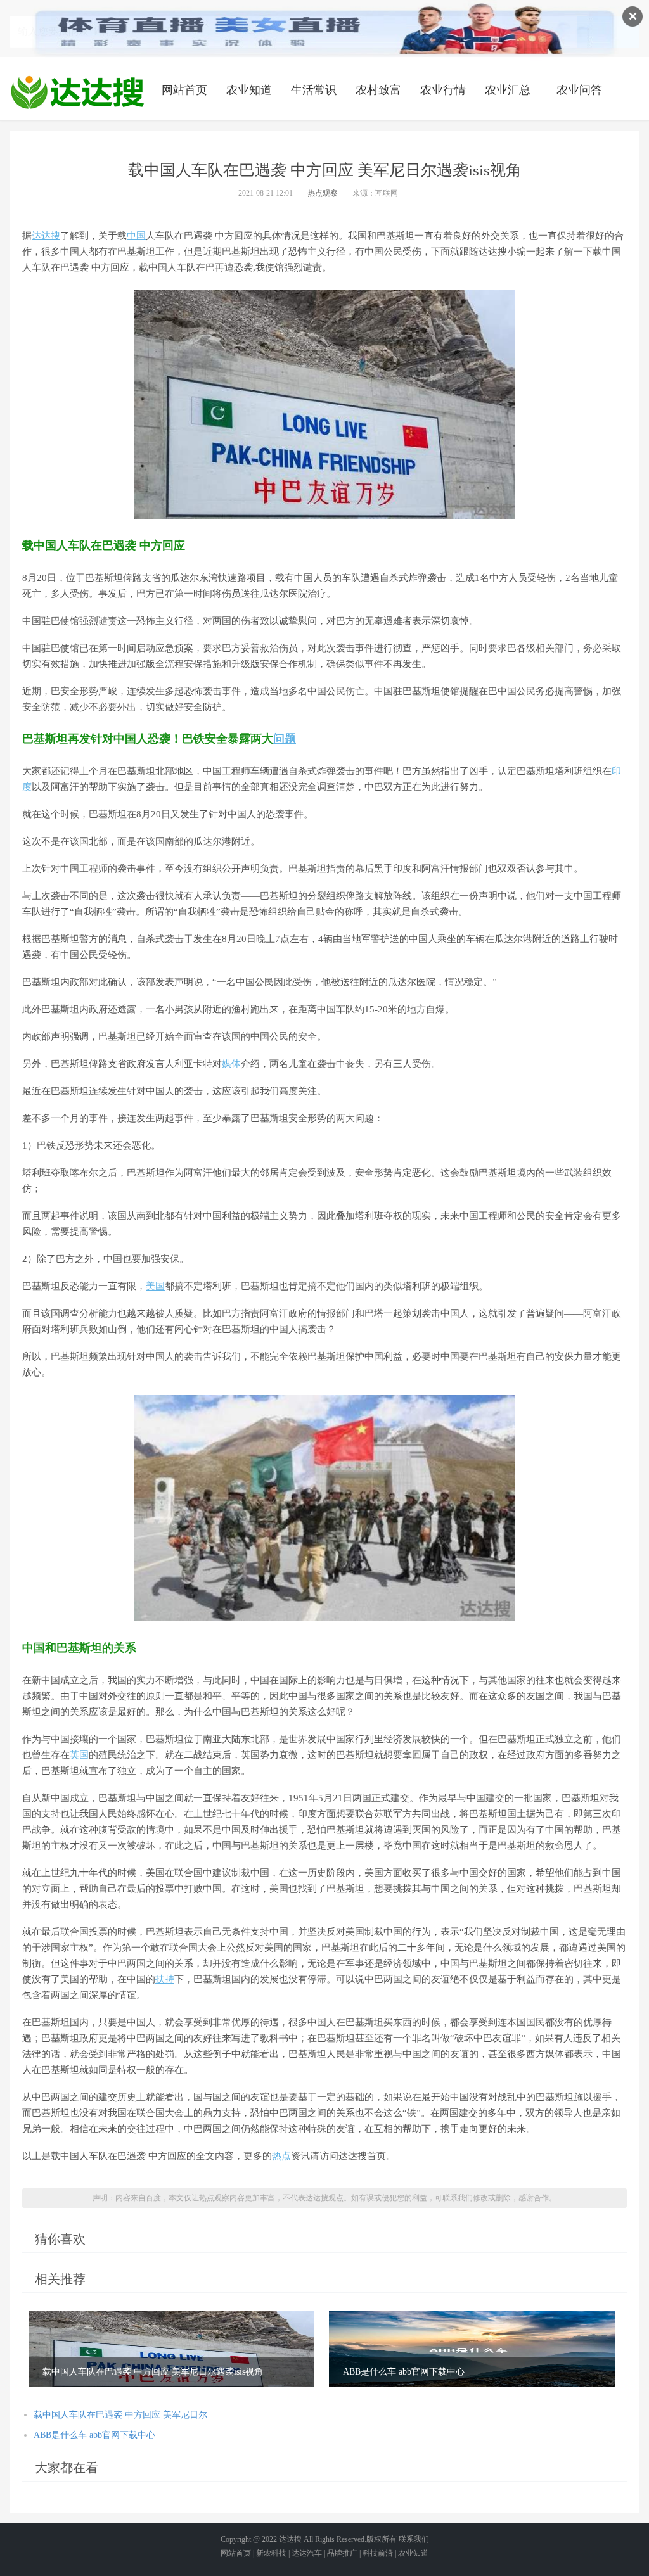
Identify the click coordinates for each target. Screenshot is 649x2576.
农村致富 (378, 90)
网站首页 (184, 90)
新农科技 (271, 2553)
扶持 (165, 1979)
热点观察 (323, 193)
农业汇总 (508, 90)
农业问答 (579, 90)
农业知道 (249, 90)
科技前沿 (378, 2553)
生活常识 (314, 90)
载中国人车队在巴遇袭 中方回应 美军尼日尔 (120, 2415)
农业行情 (443, 90)
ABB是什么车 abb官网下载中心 (94, 2435)
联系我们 (414, 2539)
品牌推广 (342, 2553)
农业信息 (77, 92)
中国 (136, 236)
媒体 (231, 1064)
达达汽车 (307, 2553)
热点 (281, 2156)
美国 (155, 1286)
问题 (285, 739)
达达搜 (46, 236)
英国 (79, 1755)
